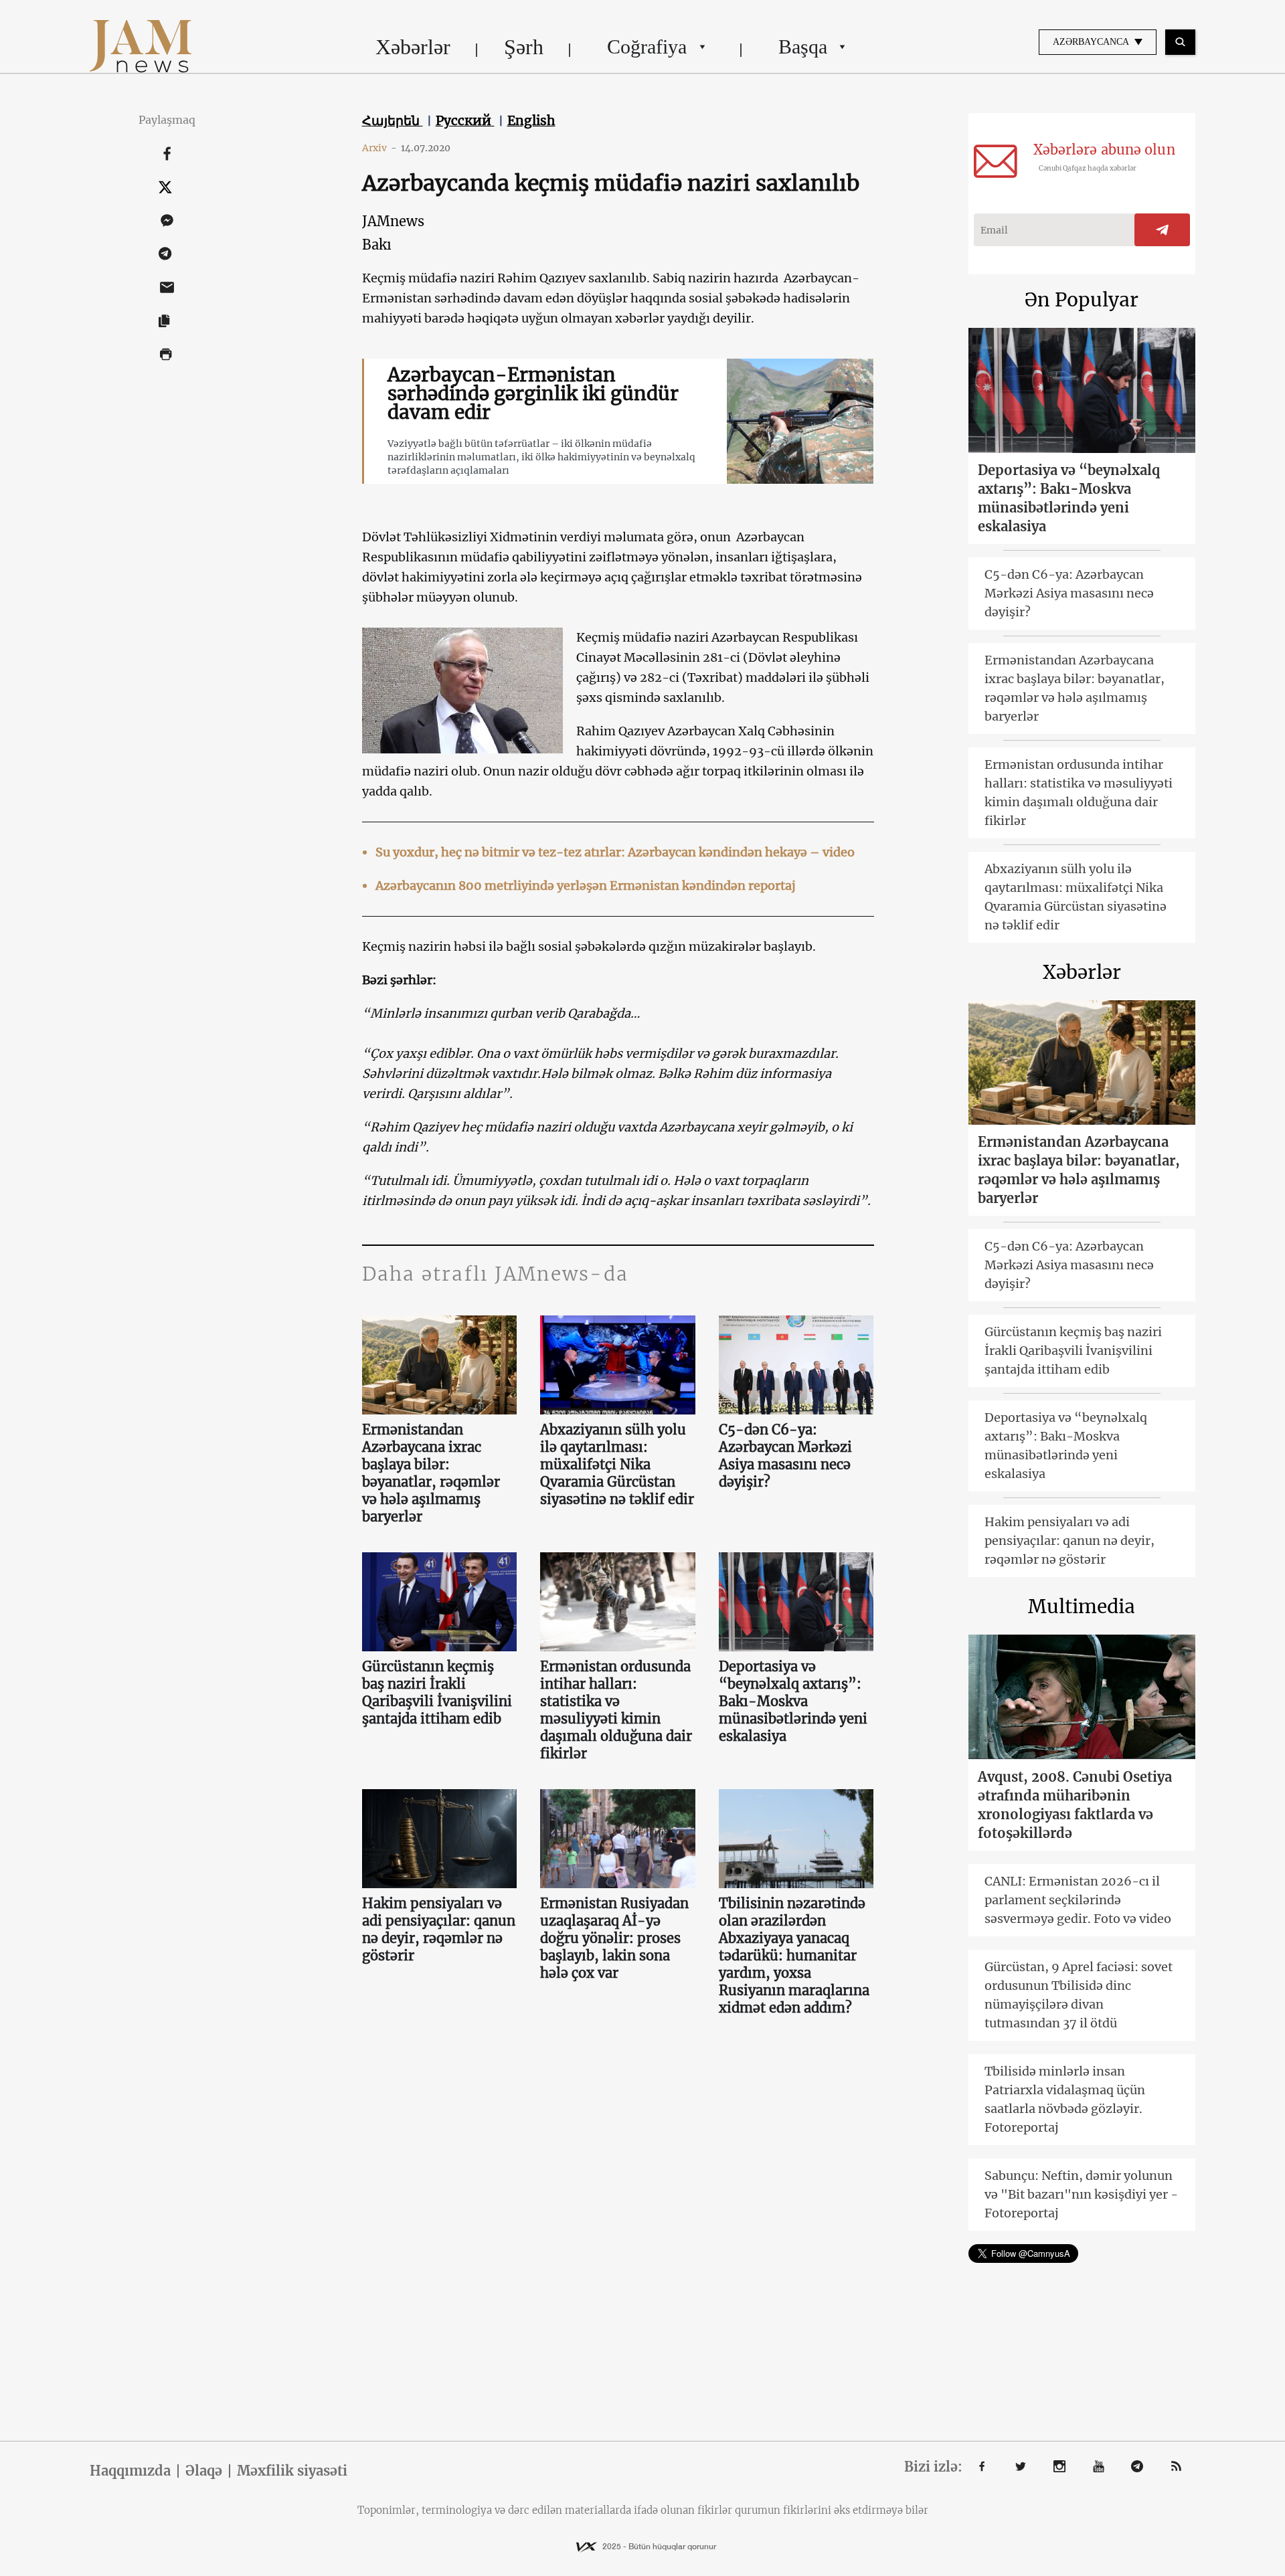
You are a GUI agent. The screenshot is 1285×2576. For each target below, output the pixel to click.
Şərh (524, 47)
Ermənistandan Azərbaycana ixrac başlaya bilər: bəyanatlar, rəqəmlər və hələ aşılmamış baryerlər (431, 1473)
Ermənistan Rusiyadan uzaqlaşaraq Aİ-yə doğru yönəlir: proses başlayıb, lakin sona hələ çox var (614, 1938)
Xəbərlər (413, 47)
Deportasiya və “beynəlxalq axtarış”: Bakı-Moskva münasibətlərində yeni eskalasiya (793, 1701)
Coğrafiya (647, 47)
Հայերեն (393, 120)
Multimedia (1082, 1606)
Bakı (377, 245)
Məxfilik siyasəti (292, 2471)
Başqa (803, 47)
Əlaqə (204, 2471)
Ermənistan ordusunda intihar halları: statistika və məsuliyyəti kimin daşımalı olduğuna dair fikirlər (616, 1710)
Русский (465, 120)
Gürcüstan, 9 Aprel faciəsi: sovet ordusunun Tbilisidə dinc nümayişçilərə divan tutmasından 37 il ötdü (1079, 1995)
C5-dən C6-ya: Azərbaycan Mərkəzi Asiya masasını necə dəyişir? (785, 1456)
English (531, 120)
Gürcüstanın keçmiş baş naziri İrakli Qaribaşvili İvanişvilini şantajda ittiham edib (437, 1692)
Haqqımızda (130, 2471)
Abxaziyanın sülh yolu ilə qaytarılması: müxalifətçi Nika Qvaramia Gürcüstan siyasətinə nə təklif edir (617, 1464)
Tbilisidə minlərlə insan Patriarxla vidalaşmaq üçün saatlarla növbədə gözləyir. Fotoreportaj (1065, 2099)
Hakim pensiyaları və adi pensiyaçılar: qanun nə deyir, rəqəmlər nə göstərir (439, 1929)
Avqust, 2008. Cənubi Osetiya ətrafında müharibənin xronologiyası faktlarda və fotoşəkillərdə (1075, 1805)
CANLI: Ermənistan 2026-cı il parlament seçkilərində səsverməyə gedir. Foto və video (1078, 1900)
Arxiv (379, 148)
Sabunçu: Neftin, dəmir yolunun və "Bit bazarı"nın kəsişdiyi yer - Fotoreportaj (1081, 2194)
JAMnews (393, 221)
